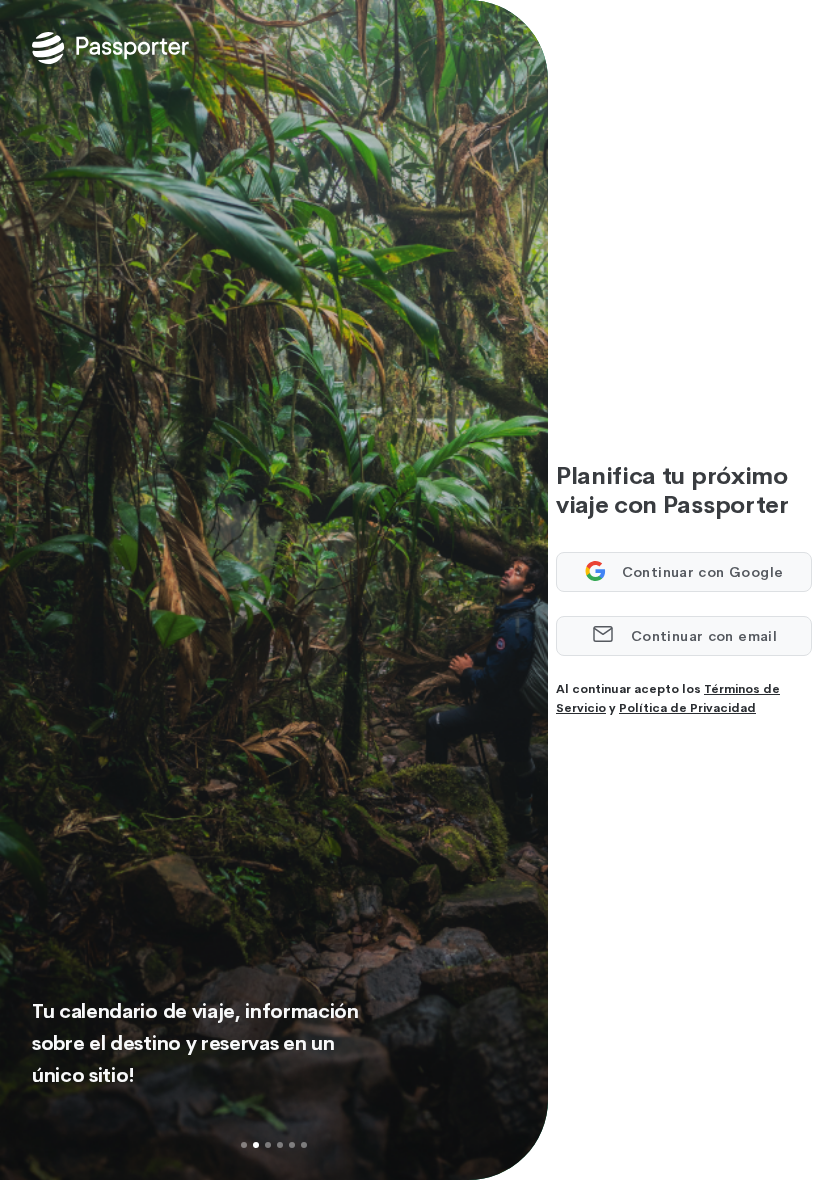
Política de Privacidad (687, 708)
